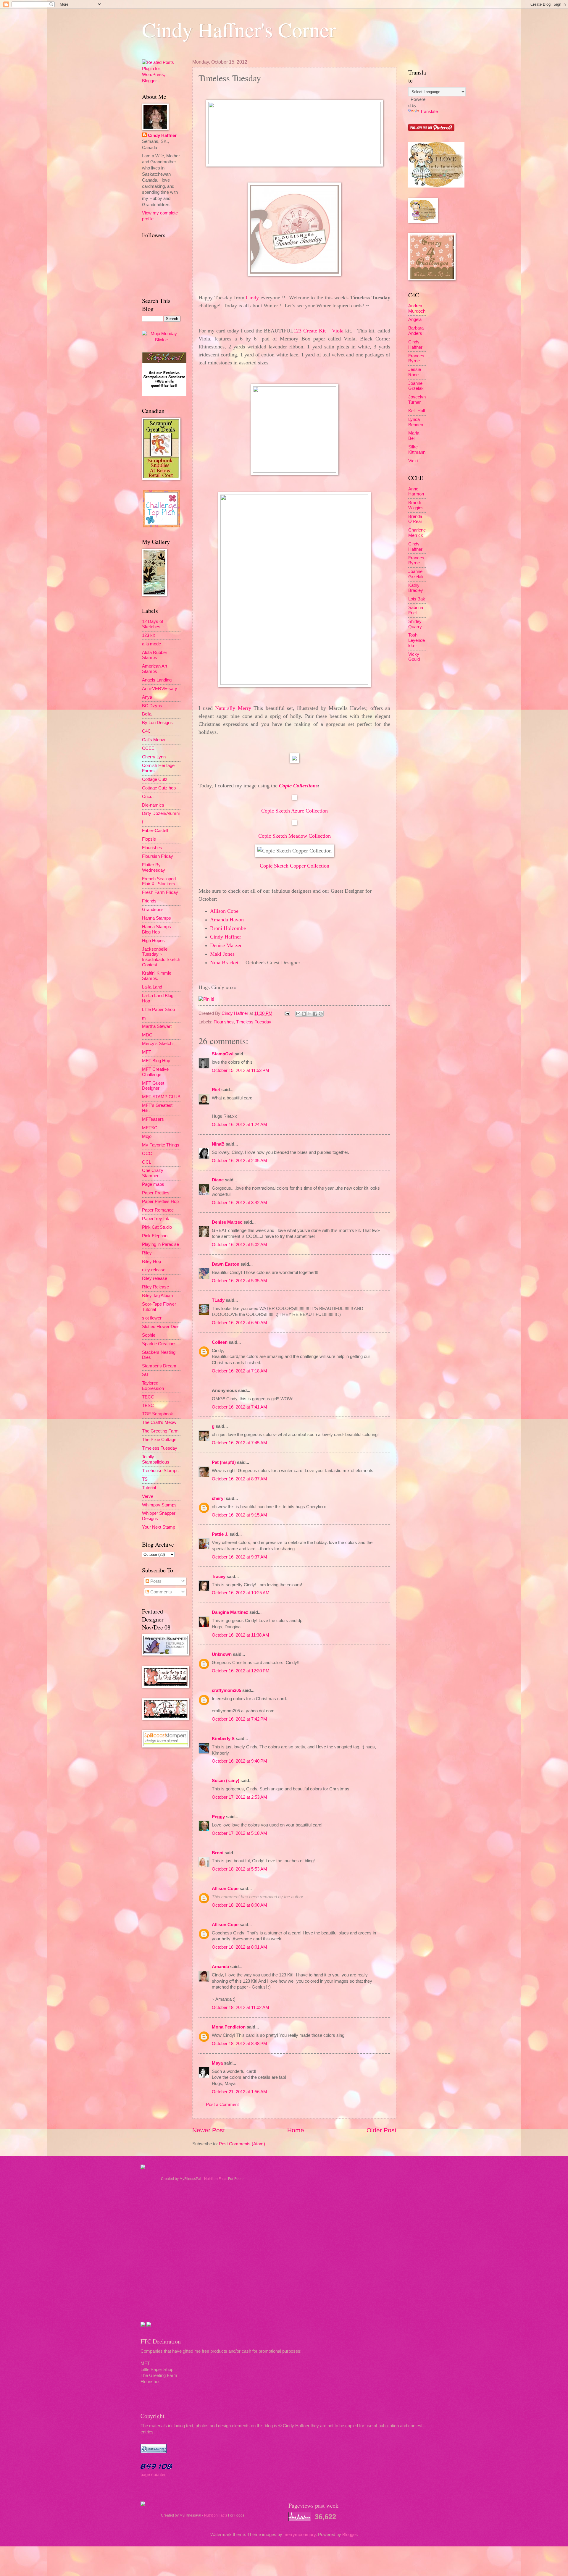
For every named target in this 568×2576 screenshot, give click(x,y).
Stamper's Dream (159, 1366)
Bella (147, 714)
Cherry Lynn (154, 757)
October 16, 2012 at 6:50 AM (239, 1323)
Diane (218, 1180)
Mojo (147, 1136)
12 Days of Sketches (153, 624)
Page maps (153, 1184)
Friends (149, 901)
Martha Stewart (157, 1026)
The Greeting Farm (160, 1431)
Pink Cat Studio (157, 1227)
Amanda (220, 1967)
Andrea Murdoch (417, 309)
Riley (147, 1253)
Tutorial (149, 1488)
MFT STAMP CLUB (161, 1097)
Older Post (381, 2130)
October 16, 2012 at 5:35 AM (239, 1281)
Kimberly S (223, 1739)
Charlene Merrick (417, 533)
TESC (148, 1406)
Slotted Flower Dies (161, 1327)
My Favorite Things (161, 1145)
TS (145, 1479)
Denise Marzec (227, 1222)
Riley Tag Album (158, 1296)
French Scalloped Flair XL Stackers (159, 881)
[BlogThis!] (304, 1014)
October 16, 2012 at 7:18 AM (239, 1371)
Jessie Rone (415, 372)
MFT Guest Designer (153, 1086)
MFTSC (150, 1128)
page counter (153, 2475)
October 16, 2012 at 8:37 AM (239, 1479)
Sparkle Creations (159, 1344)
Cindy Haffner (235, 1013)
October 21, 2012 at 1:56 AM (239, 2092)
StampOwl (223, 1054)
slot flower (152, 1318)
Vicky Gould (414, 657)
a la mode (151, 644)
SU (145, 1375)
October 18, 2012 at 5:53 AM (239, 1869)
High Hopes (153, 941)
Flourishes (224, 1022)
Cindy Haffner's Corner (239, 29)
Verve (148, 1496)
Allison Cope (225, 1889)
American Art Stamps (155, 669)
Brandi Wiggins (416, 505)
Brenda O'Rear (415, 519)
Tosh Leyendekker (417, 640)
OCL (147, 1162)
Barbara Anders (416, 331)
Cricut (148, 797)
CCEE (148, 748)
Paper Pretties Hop (160, 1201)
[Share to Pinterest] (321, 1014)
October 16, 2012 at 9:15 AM (239, 1515)
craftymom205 (226, 1690)
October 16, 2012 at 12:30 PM (241, 1671)
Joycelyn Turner (417, 400)
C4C (146, 731)
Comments (160, 1592)
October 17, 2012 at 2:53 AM (239, 1797)
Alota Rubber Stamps (155, 655)
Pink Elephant (155, 1236)
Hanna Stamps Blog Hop (156, 929)
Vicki (413, 461)
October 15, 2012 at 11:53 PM (241, 1070)
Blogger (350, 2535)
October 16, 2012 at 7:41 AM (239, 1407)
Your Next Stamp (159, 1527)
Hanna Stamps (156, 918)
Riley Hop (151, 1262)
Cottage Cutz (155, 779)
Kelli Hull (417, 411)
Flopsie (149, 839)
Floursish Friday (158, 856)
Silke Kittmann (417, 450)
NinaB (218, 1144)
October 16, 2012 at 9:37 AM (239, 1557)
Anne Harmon (416, 492)
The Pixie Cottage (159, 1440)
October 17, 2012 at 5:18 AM (239, 1833)
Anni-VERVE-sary (160, 689)
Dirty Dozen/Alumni (161, 813)
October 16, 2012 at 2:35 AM (239, 1161)
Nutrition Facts (216, 2179)
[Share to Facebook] (315, 1014)
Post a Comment (222, 2105)
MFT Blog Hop (156, 1061)
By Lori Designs (157, 723)
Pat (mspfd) (224, 1462)
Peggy (218, 1817)
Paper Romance (158, 1210)
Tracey (219, 1577)
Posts (155, 1581)
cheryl (218, 1498)
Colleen (220, 1342)
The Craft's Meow (159, 1422)
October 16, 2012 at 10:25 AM (241, 1593)
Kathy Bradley (416, 588)
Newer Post (209, 2130)
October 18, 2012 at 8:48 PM (239, 2044)
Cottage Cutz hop (159, 788)
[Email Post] (287, 1013)
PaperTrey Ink (156, 1219)
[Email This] (298, 1014)
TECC (148, 1397)
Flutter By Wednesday (154, 868)
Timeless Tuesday (254, 1022)
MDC (147, 1035)
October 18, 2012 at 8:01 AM (239, 1947)
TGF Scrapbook (158, 1414)
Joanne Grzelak (416, 386)
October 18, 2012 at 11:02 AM (241, 2007)
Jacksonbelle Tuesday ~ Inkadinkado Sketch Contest (161, 957)
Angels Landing (157, 680)
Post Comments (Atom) (242, 2144)
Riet (216, 1090)
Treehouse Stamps (160, 1471)
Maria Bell (414, 436)
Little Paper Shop (158, 1010)
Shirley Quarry (415, 624)
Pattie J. (220, 1534)
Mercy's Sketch (157, 1044)
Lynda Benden (416, 422)
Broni (218, 1853)
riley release (154, 1270)
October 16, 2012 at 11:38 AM (241, 1635)
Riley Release (155, 1287)
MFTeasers (153, 1119)
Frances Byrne (416, 358)
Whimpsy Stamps (159, 1505)
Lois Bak (417, 599)
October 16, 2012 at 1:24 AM (239, 1125)
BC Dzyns (152, 706)
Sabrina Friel (416, 610)
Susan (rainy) (226, 1781)
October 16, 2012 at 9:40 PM (239, 1761)
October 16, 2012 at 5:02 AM (239, 1245)
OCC (147, 1154)
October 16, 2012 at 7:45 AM (239, 1443)
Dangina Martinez (230, 1612)
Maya (217, 2063)
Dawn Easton (226, 1264)
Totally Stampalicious (156, 1459)
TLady (218, 1300)
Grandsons (153, 910)
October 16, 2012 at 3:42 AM (239, 1203)
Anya (147, 697)
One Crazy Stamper (153, 1173)
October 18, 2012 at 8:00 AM (239, 1905)
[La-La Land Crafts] (436, 186)
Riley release (155, 1278)
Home (296, 2130)
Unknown (222, 1654)
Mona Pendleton (229, 2027)
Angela (415, 319)
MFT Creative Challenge (155, 1072)
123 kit (148, 635)
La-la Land (152, 987)
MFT (147, 1052)
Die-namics (153, 805)
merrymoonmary (300, 2535)
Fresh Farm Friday (160, 892)
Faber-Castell (155, 831)
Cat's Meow (154, 740)
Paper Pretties (156, 1193)
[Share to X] (309, 1014)
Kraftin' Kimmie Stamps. (157, 976)
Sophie (149, 1335)
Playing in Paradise (160, 1244)
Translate (429, 112)
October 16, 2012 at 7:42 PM (239, 1719)
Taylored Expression (153, 1386)
